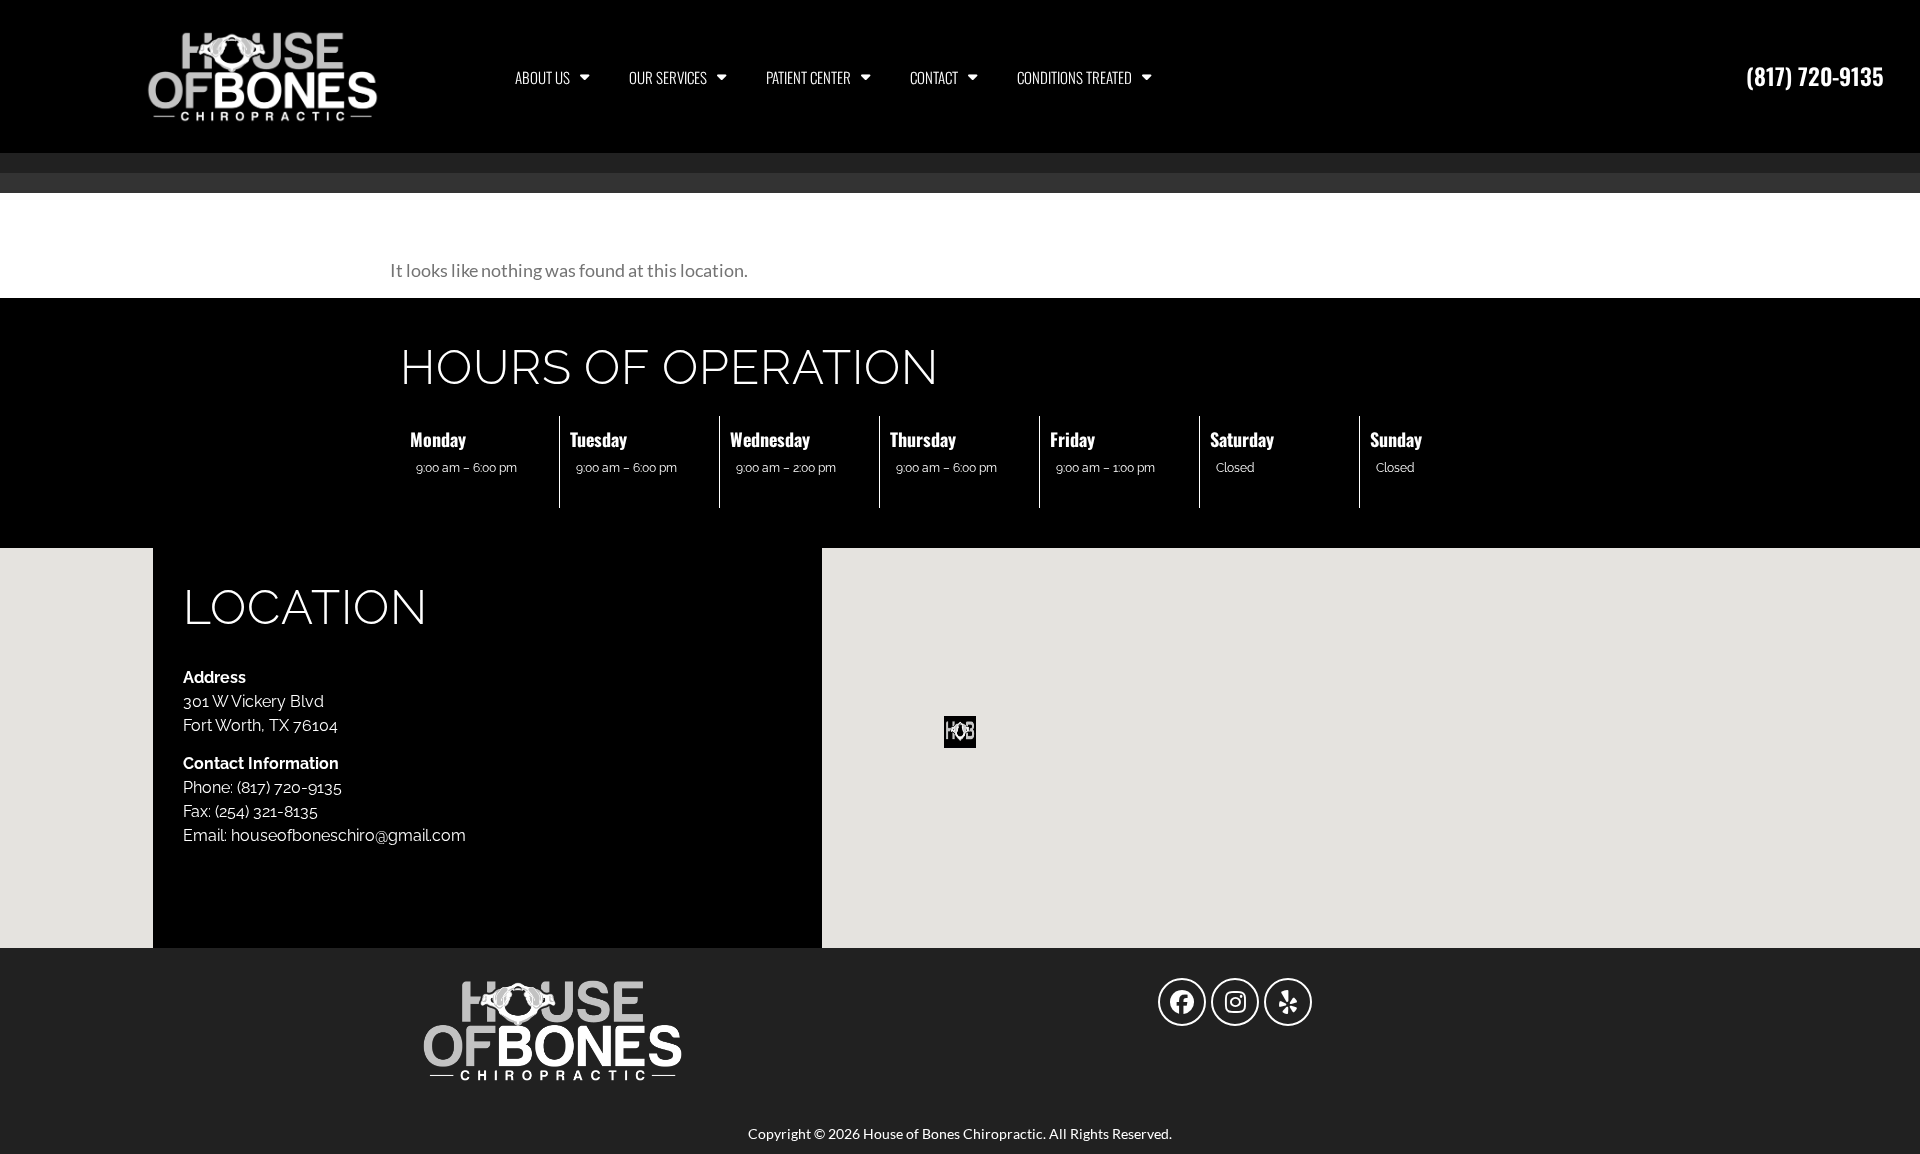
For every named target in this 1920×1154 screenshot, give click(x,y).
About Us (542, 77)
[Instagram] (1235, 1002)
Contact (934, 77)
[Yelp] (1288, 1002)
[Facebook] (1182, 1002)
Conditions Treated (1074, 77)
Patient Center (808, 77)
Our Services (668, 77)
